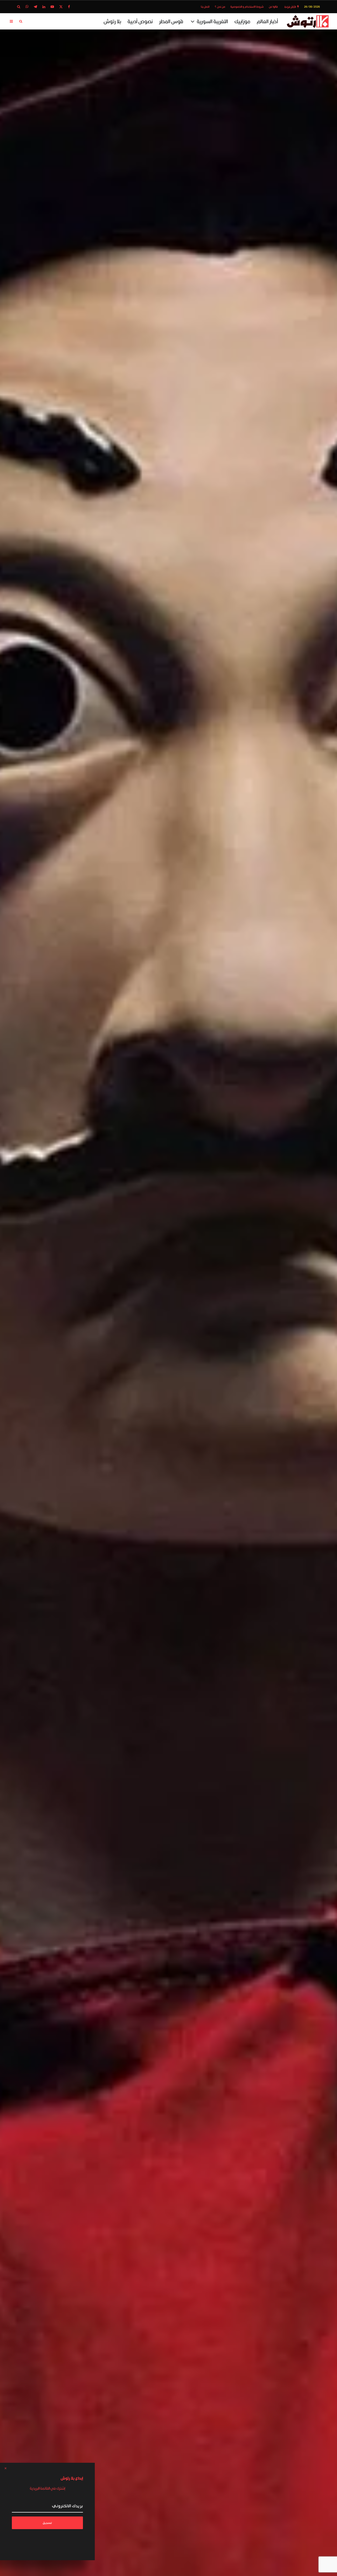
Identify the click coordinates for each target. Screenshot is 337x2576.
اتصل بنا (205, 7)
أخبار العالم (267, 21)
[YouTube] (52, 7)
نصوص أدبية (140, 21)
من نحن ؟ (220, 7)
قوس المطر (171, 21)
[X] (61, 7)
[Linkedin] (44, 7)
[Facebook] (69, 7)
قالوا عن (273, 7)
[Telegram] (35, 7)
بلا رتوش (112, 21)
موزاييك (242, 21)
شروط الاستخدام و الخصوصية (247, 7)
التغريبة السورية (212, 21)
